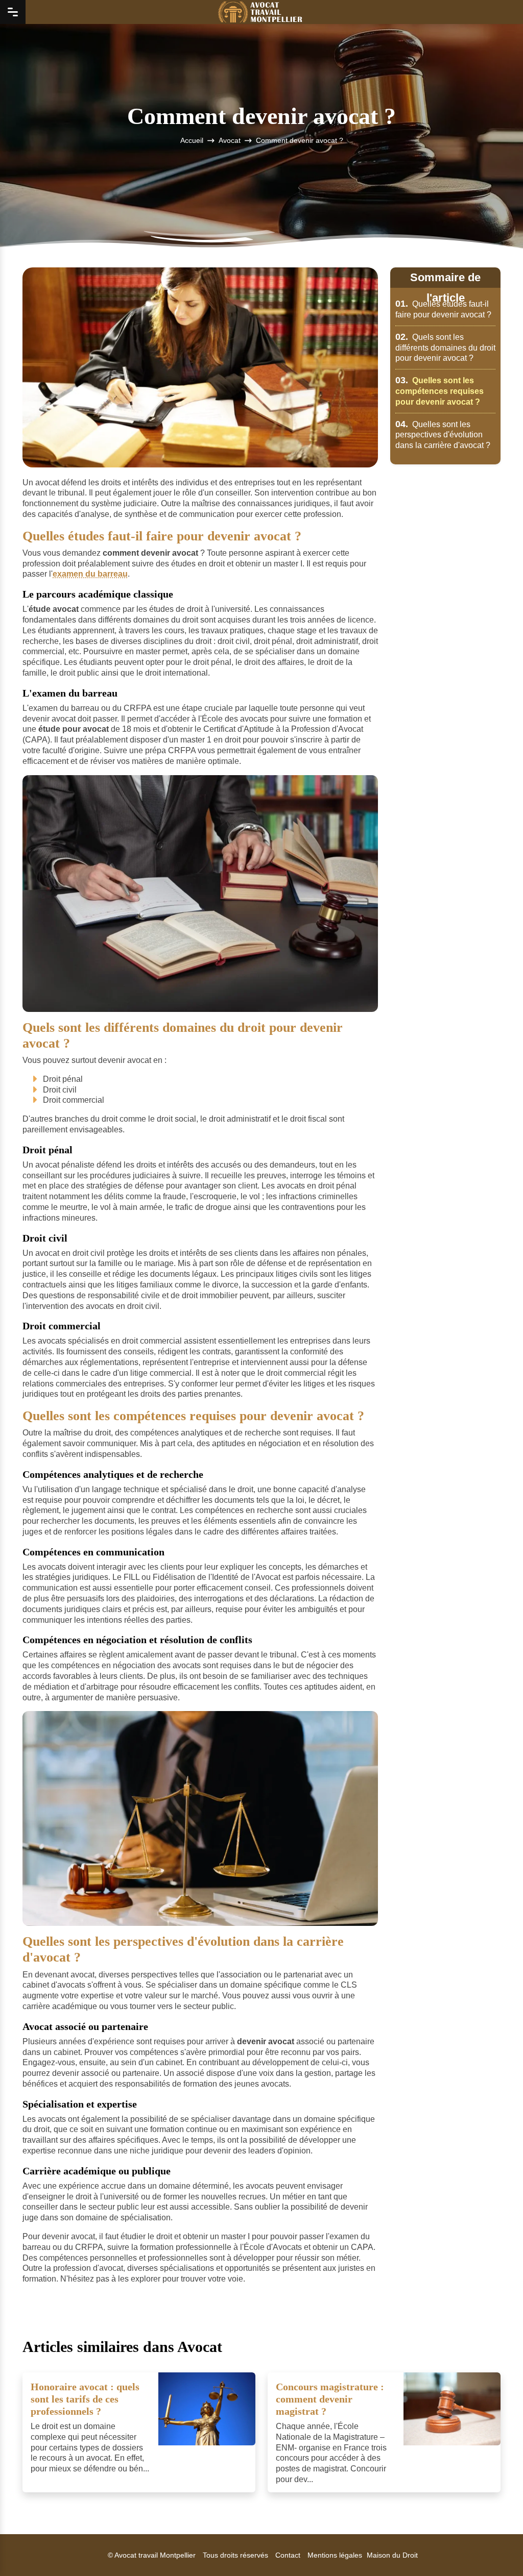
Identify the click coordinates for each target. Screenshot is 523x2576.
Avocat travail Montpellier (155, 2555)
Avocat (230, 140)
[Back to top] (495, 2548)
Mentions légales (335, 2555)
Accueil (192, 140)
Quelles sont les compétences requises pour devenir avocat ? (439, 391)
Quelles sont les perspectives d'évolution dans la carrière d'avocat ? (443, 435)
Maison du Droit (392, 2555)
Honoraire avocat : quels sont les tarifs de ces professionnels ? (85, 2399)
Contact (288, 2555)
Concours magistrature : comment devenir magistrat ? (330, 2399)
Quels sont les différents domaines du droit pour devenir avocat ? (445, 348)
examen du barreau (90, 574)
